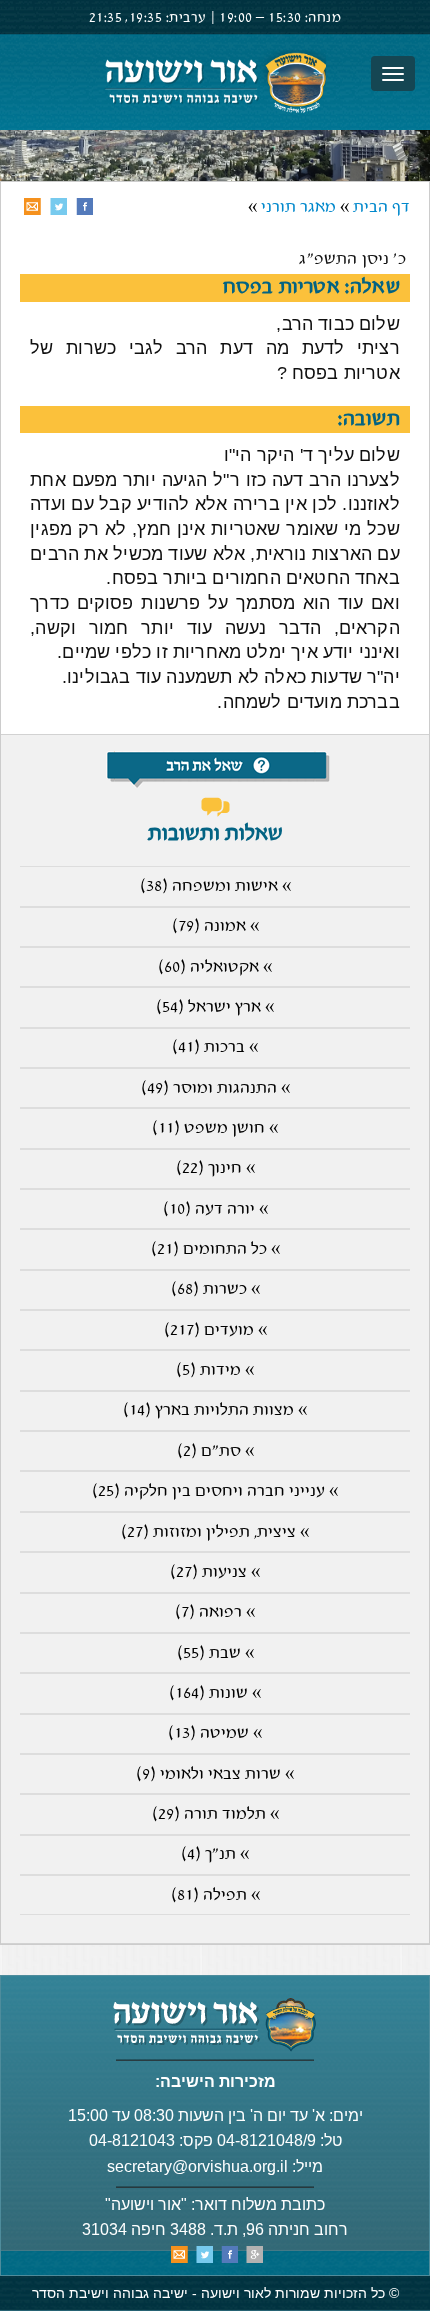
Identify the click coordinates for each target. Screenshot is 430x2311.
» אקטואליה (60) (215, 967)
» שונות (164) (215, 1693)
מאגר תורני (298, 207)
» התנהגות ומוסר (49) (215, 1088)
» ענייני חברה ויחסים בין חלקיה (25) (215, 1491)
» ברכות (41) (215, 1047)
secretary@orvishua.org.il (197, 2166)
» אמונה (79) (215, 926)
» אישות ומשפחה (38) (215, 886)
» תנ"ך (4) (215, 1854)
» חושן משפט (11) (215, 1128)
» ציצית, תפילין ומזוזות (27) (215, 1532)
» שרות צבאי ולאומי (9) (215, 1774)
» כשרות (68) (215, 1289)
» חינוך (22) (215, 1168)
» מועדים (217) (215, 1330)
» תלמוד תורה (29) (215, 1814)
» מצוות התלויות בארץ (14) (215, 1410)
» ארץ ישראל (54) (215, 1007)
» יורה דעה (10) (215, 1209)
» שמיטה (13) (215, 1733)
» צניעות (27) (215, 1572)
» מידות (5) (215, 1370)
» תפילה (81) (215, 1895)
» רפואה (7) (215, 1612)
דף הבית (381, 207)
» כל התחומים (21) (215, 1249)
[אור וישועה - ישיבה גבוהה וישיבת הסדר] (215, 82)
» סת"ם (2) (215, 1451)
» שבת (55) (215, 1653)
